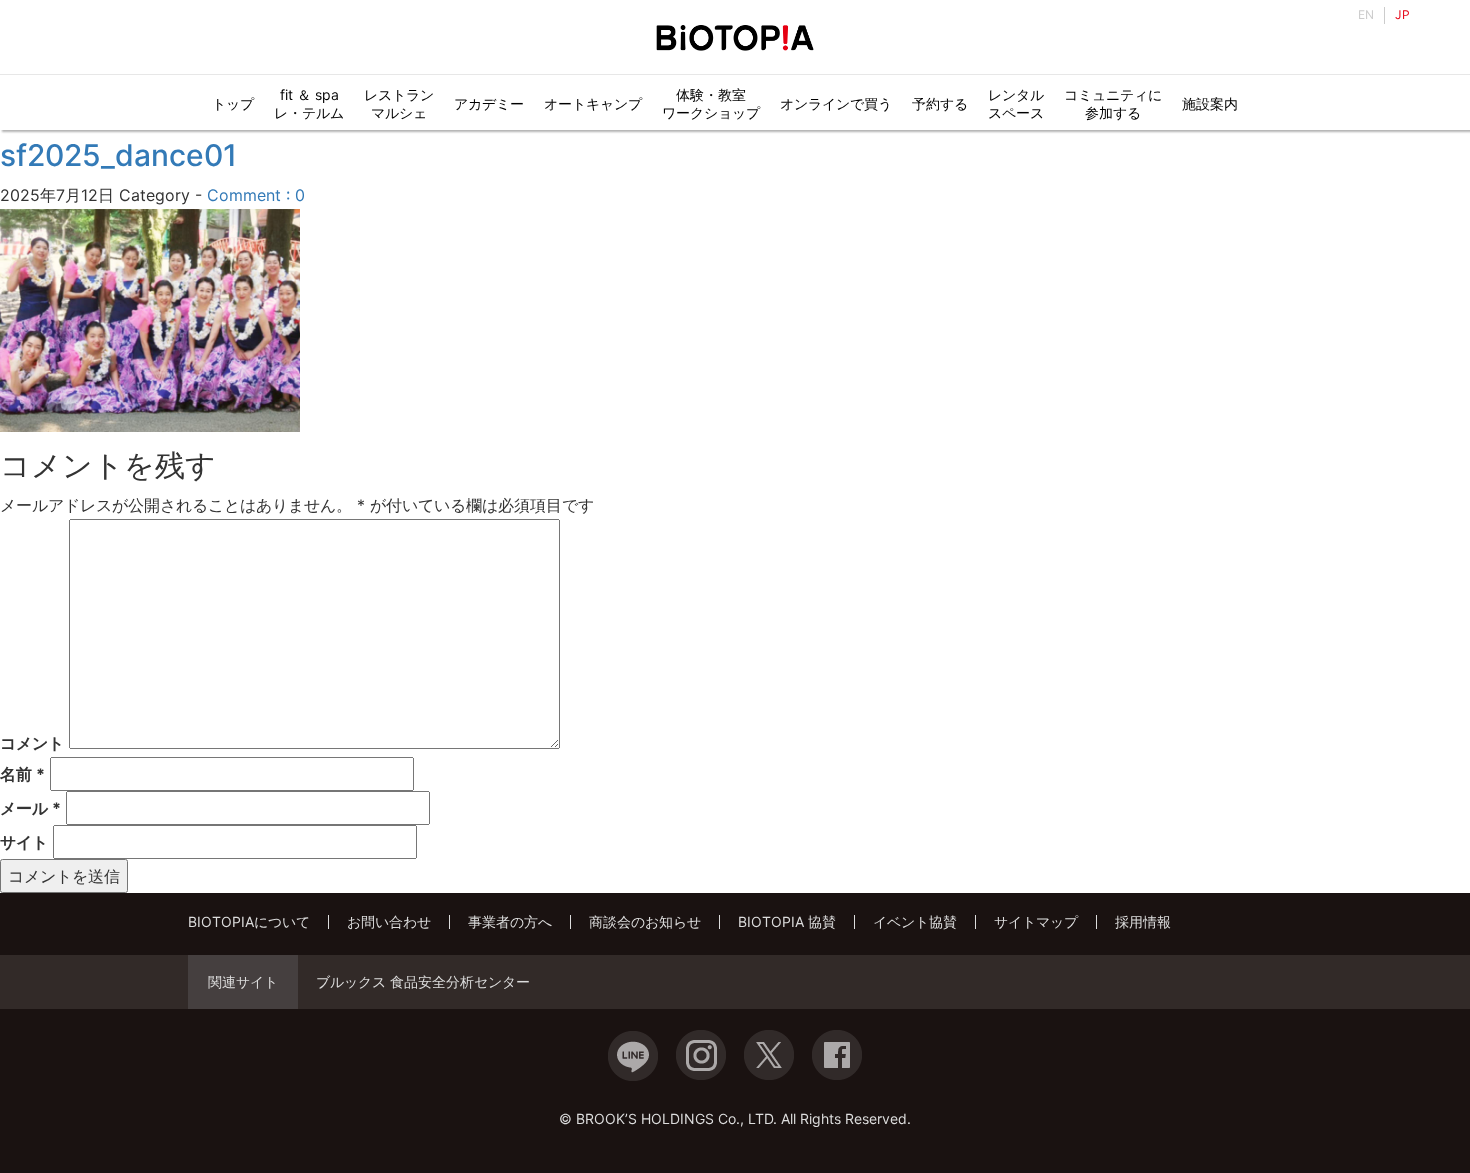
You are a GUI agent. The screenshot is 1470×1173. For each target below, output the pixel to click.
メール (30, 808)
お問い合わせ (389, 921)
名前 (22, 774)
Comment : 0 (256, 195)
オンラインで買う (836, 103)
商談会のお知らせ (645, 921)
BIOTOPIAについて (249, 921)
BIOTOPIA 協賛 (787, 921)
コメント (32, 743)
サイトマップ (1036, 921)
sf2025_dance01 (118, 155)
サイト (24, 842)
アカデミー (489, 103)
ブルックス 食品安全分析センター (423, 982)
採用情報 (1143, 921)
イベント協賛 (915, 921)
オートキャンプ (593, 103)
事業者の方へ (510, 921)
